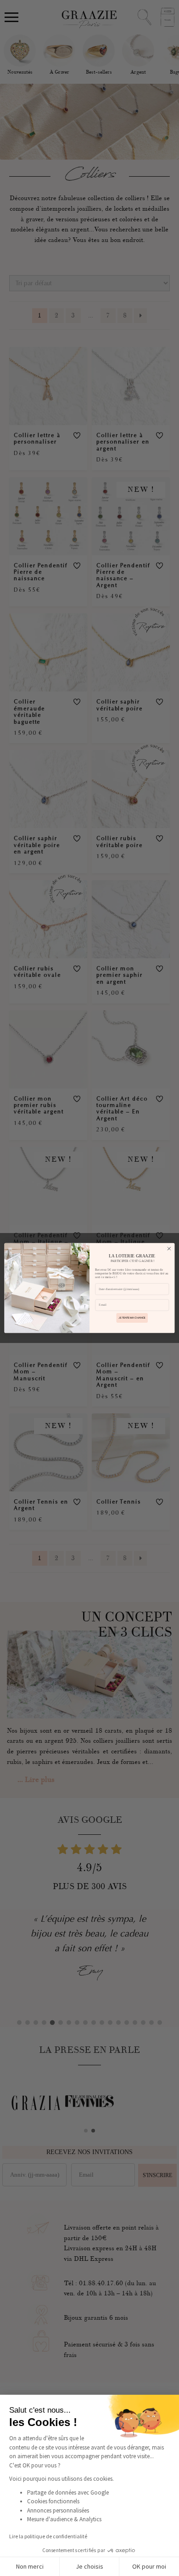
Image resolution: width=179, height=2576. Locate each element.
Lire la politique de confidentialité (48, 2536)
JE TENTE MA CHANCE (132, 1318)
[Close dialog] (169, 1249)
